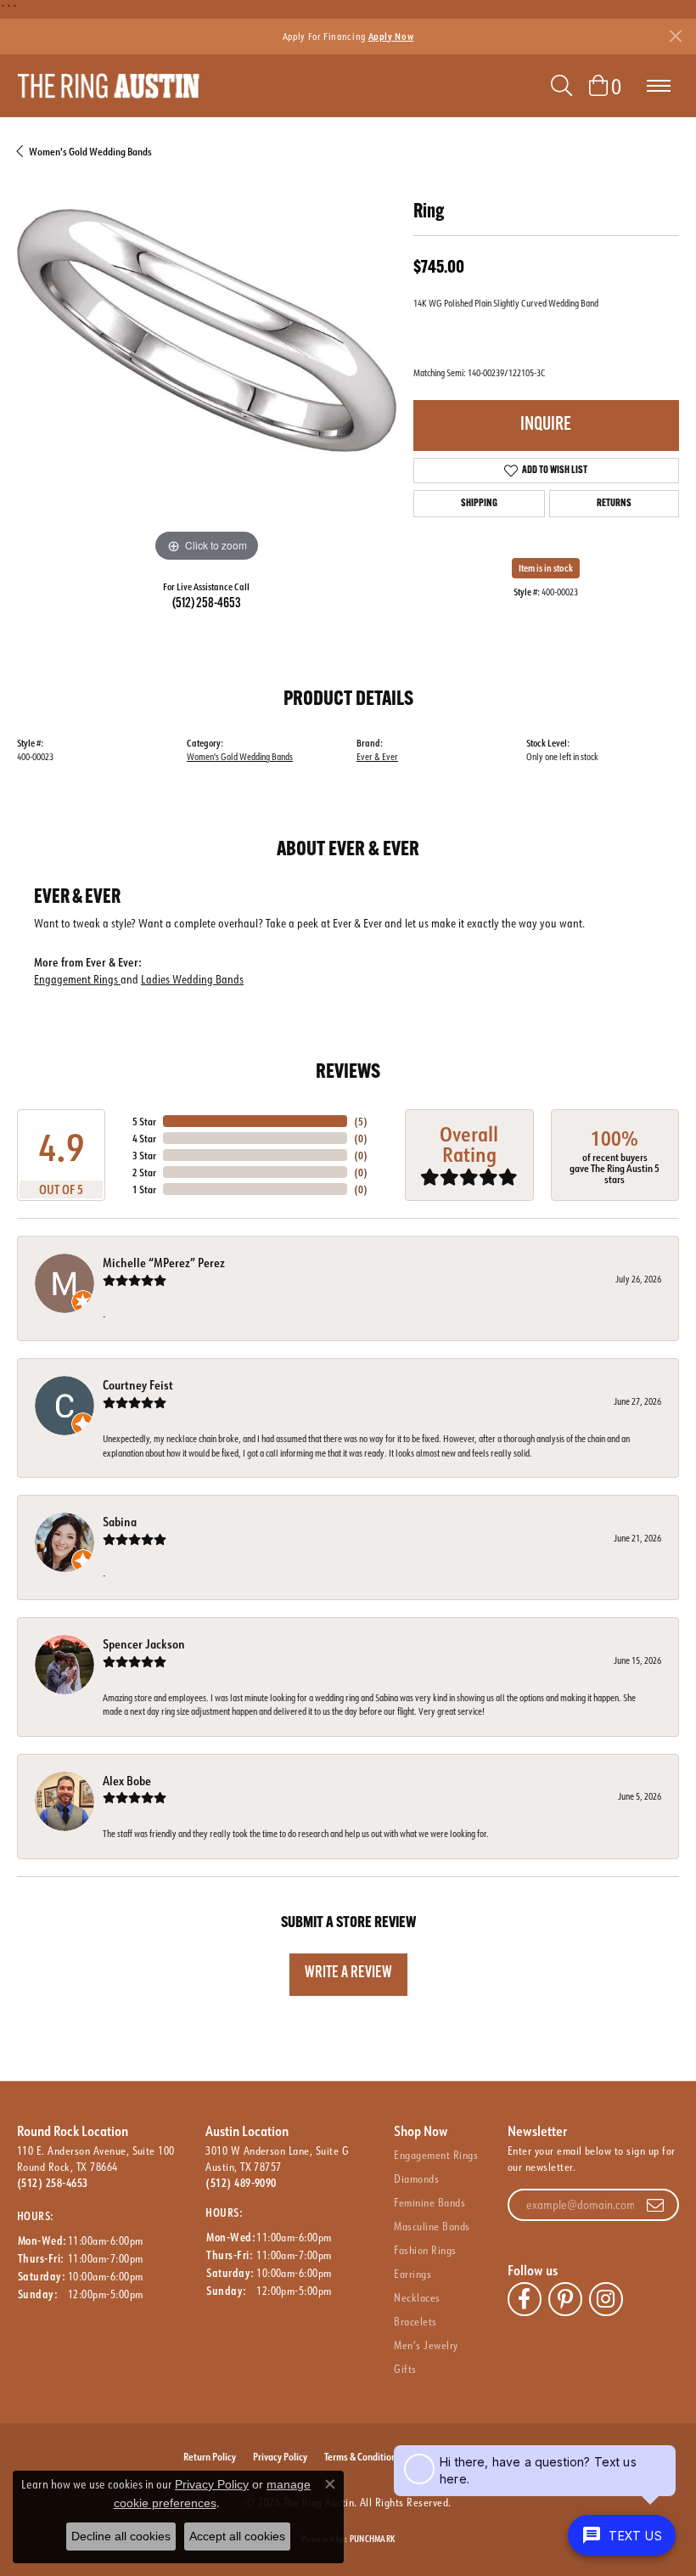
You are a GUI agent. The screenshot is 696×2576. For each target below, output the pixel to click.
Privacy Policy (280, 2456)
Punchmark (372, 2539)
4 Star (144, 1138)
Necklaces (417, 2297)
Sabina (120, 1522)
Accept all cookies (237, 2536)
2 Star (144, 1172)
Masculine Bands (432, 2226)
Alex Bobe (127, 1781)
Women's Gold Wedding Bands (90, 151)
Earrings (413, 2274)
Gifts (405, 2369)
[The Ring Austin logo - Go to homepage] (108, 86)
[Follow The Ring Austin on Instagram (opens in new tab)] (606, 2299)
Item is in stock (546, 568)
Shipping (479, 504)
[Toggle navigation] (659, 86)
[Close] (675, 36)
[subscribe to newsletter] (655, 2205)
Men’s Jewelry (426, 2345)
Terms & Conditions (362, 2456)
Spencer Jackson (144, 1644)
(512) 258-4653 (207, 604)
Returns (614, 504)
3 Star (144, 1155)
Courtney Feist (138, 1385)
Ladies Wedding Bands (192, 979)
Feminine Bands (429, 2202)
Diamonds (416, 2179)
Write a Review (348, 1973)
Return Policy (210, 2456)
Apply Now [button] (391, 36)
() (361, 1121)
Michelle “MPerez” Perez (164, 1263)
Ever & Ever (377, 757)
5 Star (144, 1121)
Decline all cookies (121, 2536)
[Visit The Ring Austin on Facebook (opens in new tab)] (525, 2299)
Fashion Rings (425, 2250)
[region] (207, 377)
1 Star (144, 1189)
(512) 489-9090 (241, 2183)
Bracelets (415, 2321)
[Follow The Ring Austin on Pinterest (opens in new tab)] (565, 2299)
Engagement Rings (77, 979)
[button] (561, 86)
